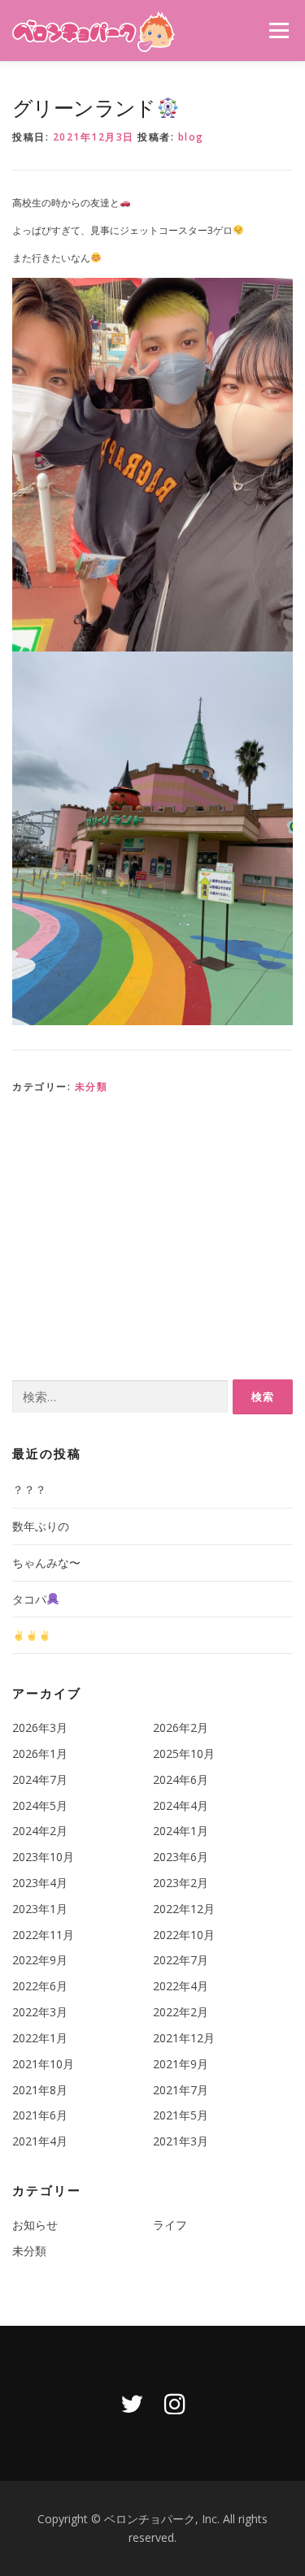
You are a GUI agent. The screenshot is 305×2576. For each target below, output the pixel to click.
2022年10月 (184, 1935)
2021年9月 (181, 2064)
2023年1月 (40, 1909)
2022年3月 (40, 2012)
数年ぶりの (41, 1526)
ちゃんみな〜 (46, 1563)
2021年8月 (40, 2090)
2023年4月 (40, 1883)
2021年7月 (181, 2090)
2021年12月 (184, 2038)
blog (191, 137)
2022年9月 (40, 1960)
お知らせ (35, 2225)
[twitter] (132, 2403)
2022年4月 (181, 1986)
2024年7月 (40, 1779)
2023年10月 (43, 1857)
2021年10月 (43, 2064)
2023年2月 (181, 1883)
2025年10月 (184, 1753)
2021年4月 (40, 2141)
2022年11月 (43, 1935)
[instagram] (175, 2403)
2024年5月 (40, 1805)
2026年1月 (40, 1753)
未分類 (91, 1087)
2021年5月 (181, 2115)
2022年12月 (184, 1909)
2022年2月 (181, 2012)
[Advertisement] (152, 1233)
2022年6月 (40, 1986)
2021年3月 (181, 2141)
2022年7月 (181, 1960)
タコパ (29, 1599)
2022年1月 (40, 2038)
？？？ (29, 1489)
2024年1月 (181, 1831)
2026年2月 (181, 1727)
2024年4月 (181, 1805)
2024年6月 (181, 1779)
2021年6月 (40, 2115)
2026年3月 (40, 1727)
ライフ (170, 2225)
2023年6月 (181, 1857)
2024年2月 (40, 1831)
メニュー (279, 30)
